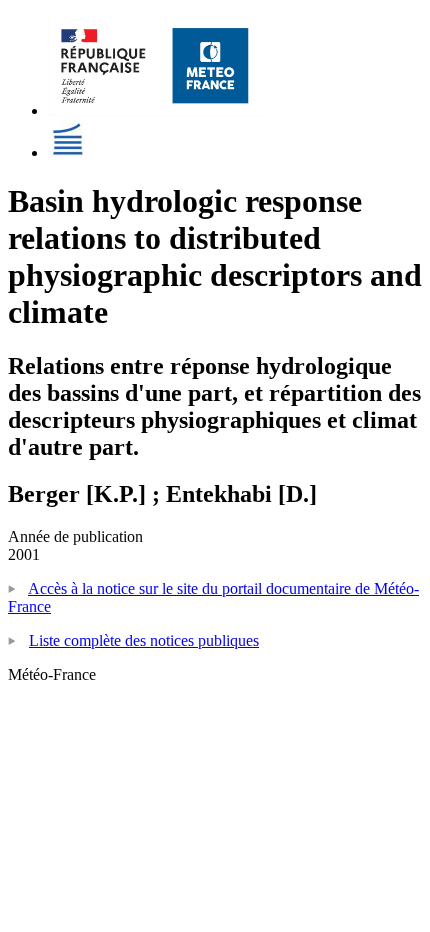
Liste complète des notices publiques (144, 640)
